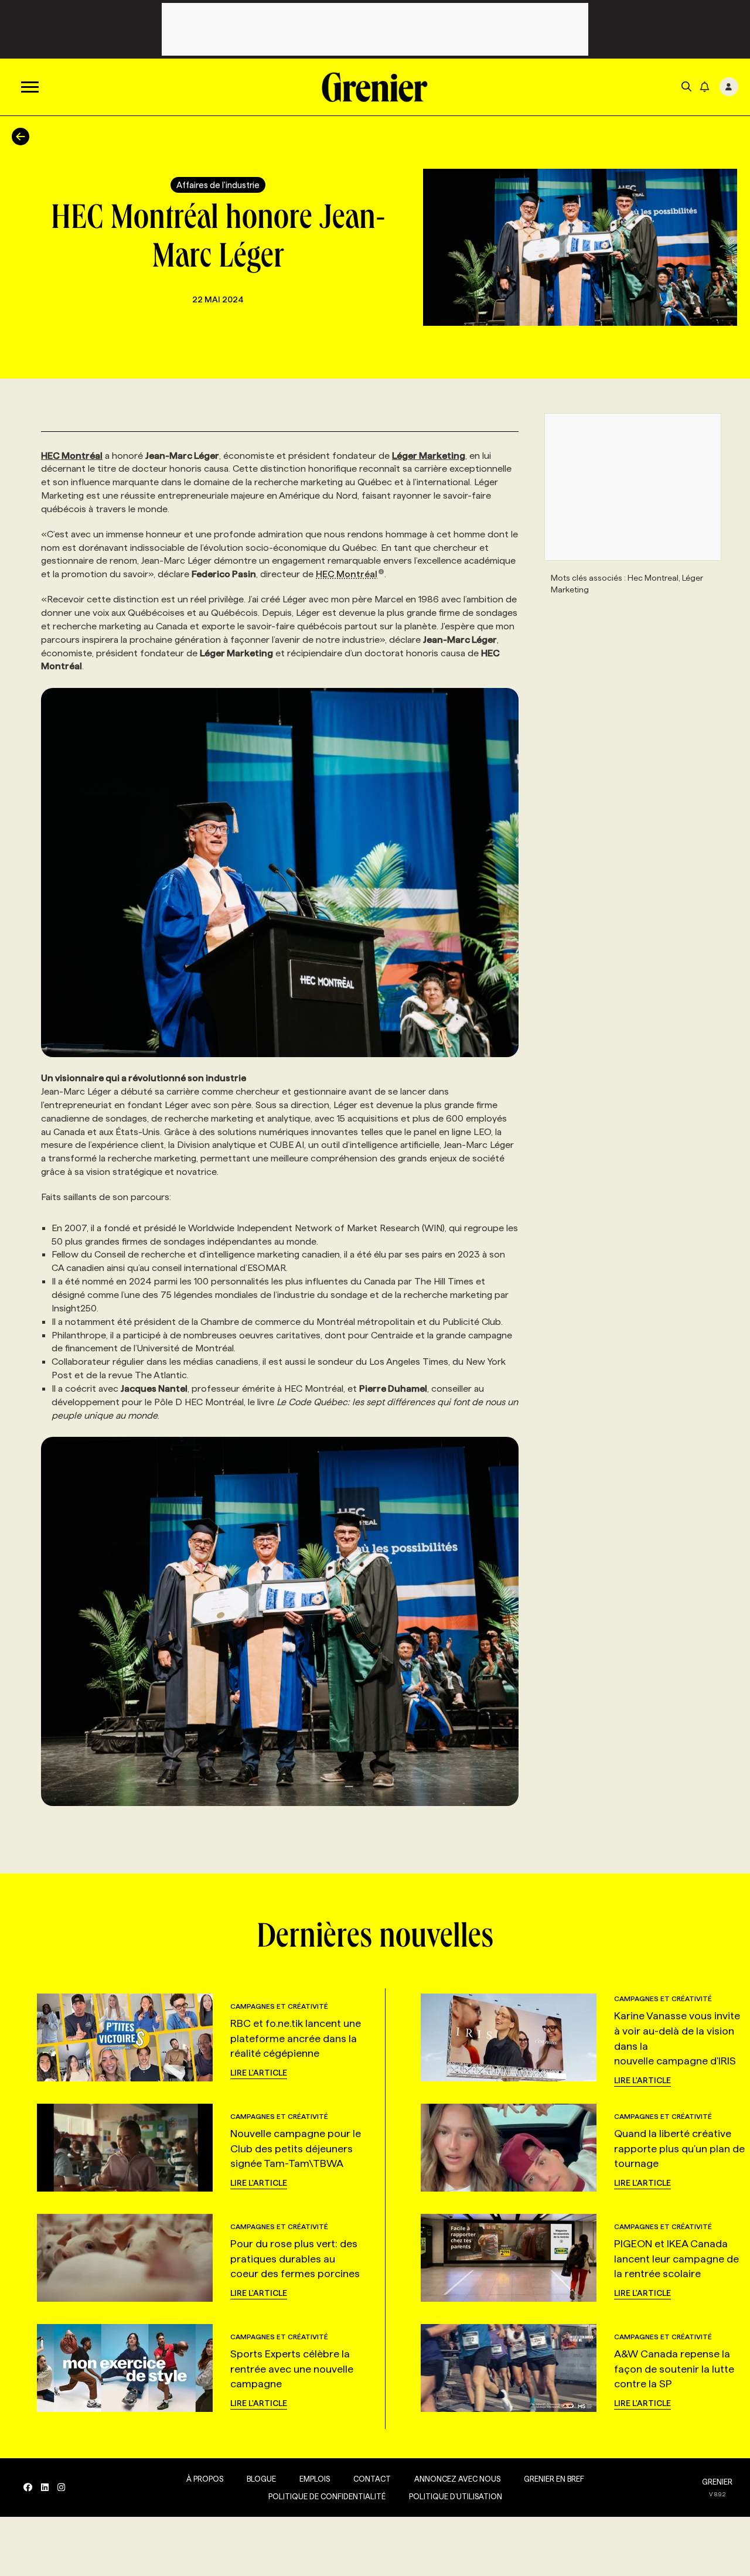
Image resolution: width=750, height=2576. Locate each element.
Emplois (315, 2479)
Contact (372, 2479)
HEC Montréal (347, 574)
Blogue (261, 2479)
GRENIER (717, 2482)
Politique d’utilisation (456, 2496)
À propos (205, 2479)
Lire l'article (259, 2073)
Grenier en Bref (554, 2479)
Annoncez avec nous (457, 2479)
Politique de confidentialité (327, 2496)
